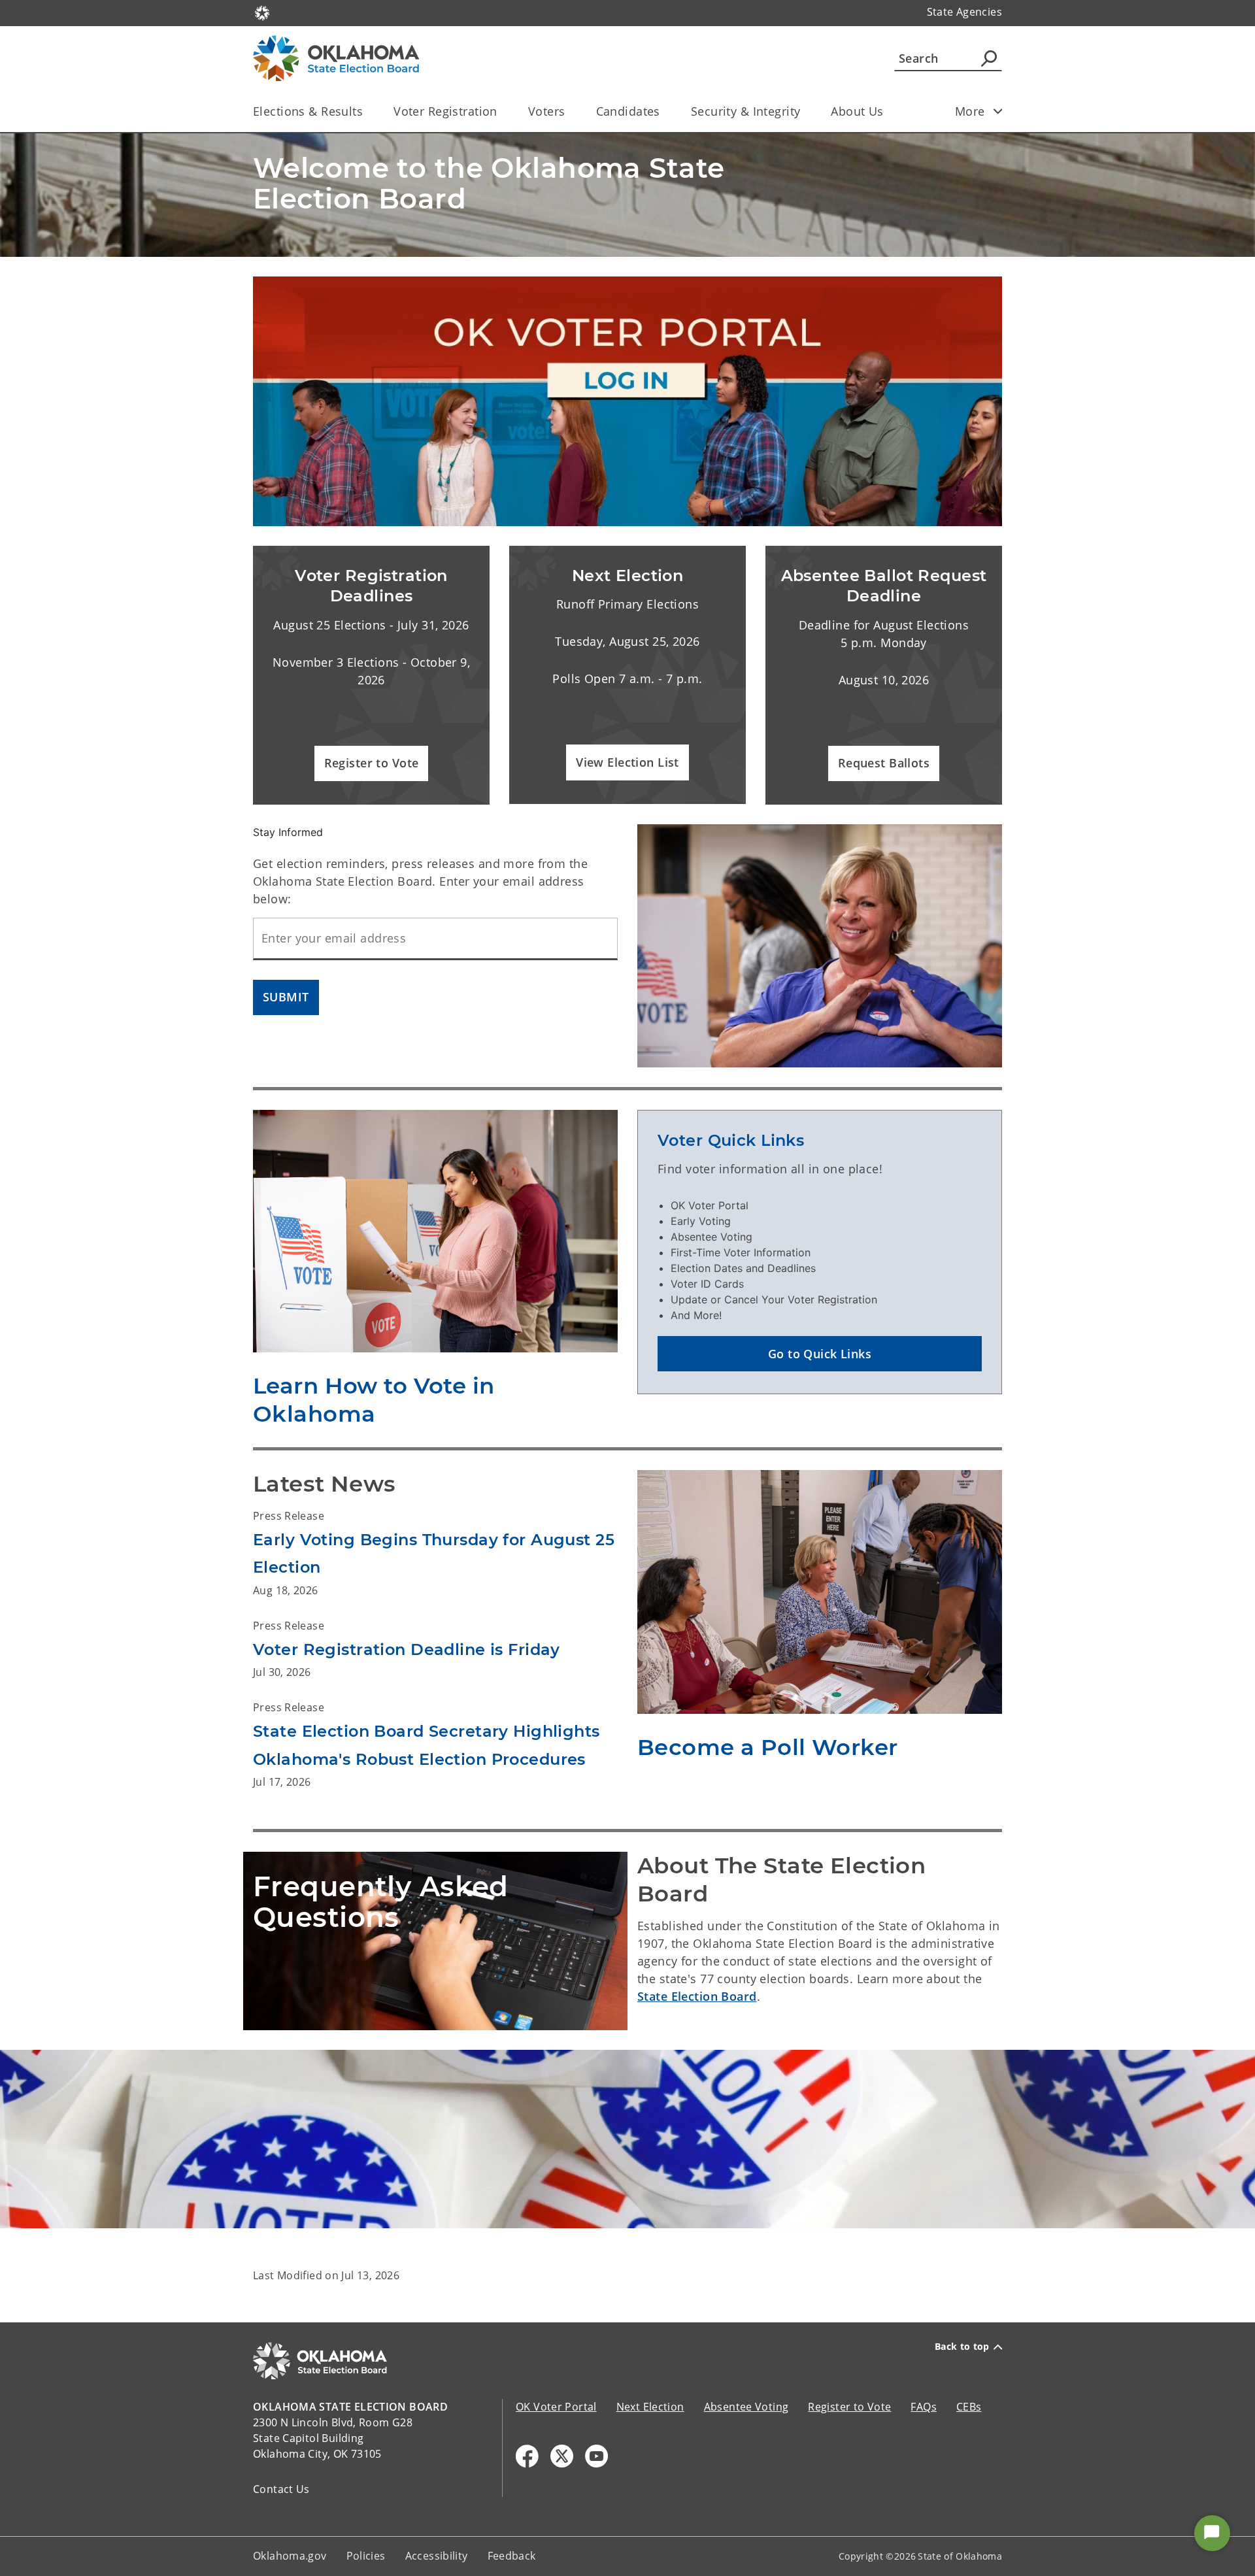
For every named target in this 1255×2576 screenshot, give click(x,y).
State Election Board (697, 1996)
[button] (372, 764)
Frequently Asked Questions (381, 1902)
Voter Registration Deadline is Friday (407, 1649)
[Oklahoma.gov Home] (262, 12)
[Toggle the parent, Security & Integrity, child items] (804, 111)
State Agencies (964, 12)
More (970, 111)
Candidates (628, 111)
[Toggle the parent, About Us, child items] (888, 111)
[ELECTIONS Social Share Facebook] (527, 2456)
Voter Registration (445, 111)
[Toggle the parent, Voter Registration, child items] (502, 111)
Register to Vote (849, 2407)
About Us (857, 111)
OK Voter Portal (556, 2407)
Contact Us (281, 2489)
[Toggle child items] (998, 111)
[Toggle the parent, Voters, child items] (570, 111)
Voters (547, 111)
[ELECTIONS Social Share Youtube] (596, 2456)
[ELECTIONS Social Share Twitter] (562, 2456)
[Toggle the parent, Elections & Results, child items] (367, 111)
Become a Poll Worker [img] (768, 1747)
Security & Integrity (746, 111)
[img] (627, 401)
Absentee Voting (746, 2407)
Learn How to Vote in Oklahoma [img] (374, 1400)
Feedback (512, 2556)
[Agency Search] (989, 58)
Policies (366, 2556)
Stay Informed (288, 832)
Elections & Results (308, 111)
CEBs (969, 2407)
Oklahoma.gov (290, 2556)
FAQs (924, 2407)
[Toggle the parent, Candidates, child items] (664, 111)
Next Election (650, 2407)
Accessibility (437, 2556)
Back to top (962, 2347)
